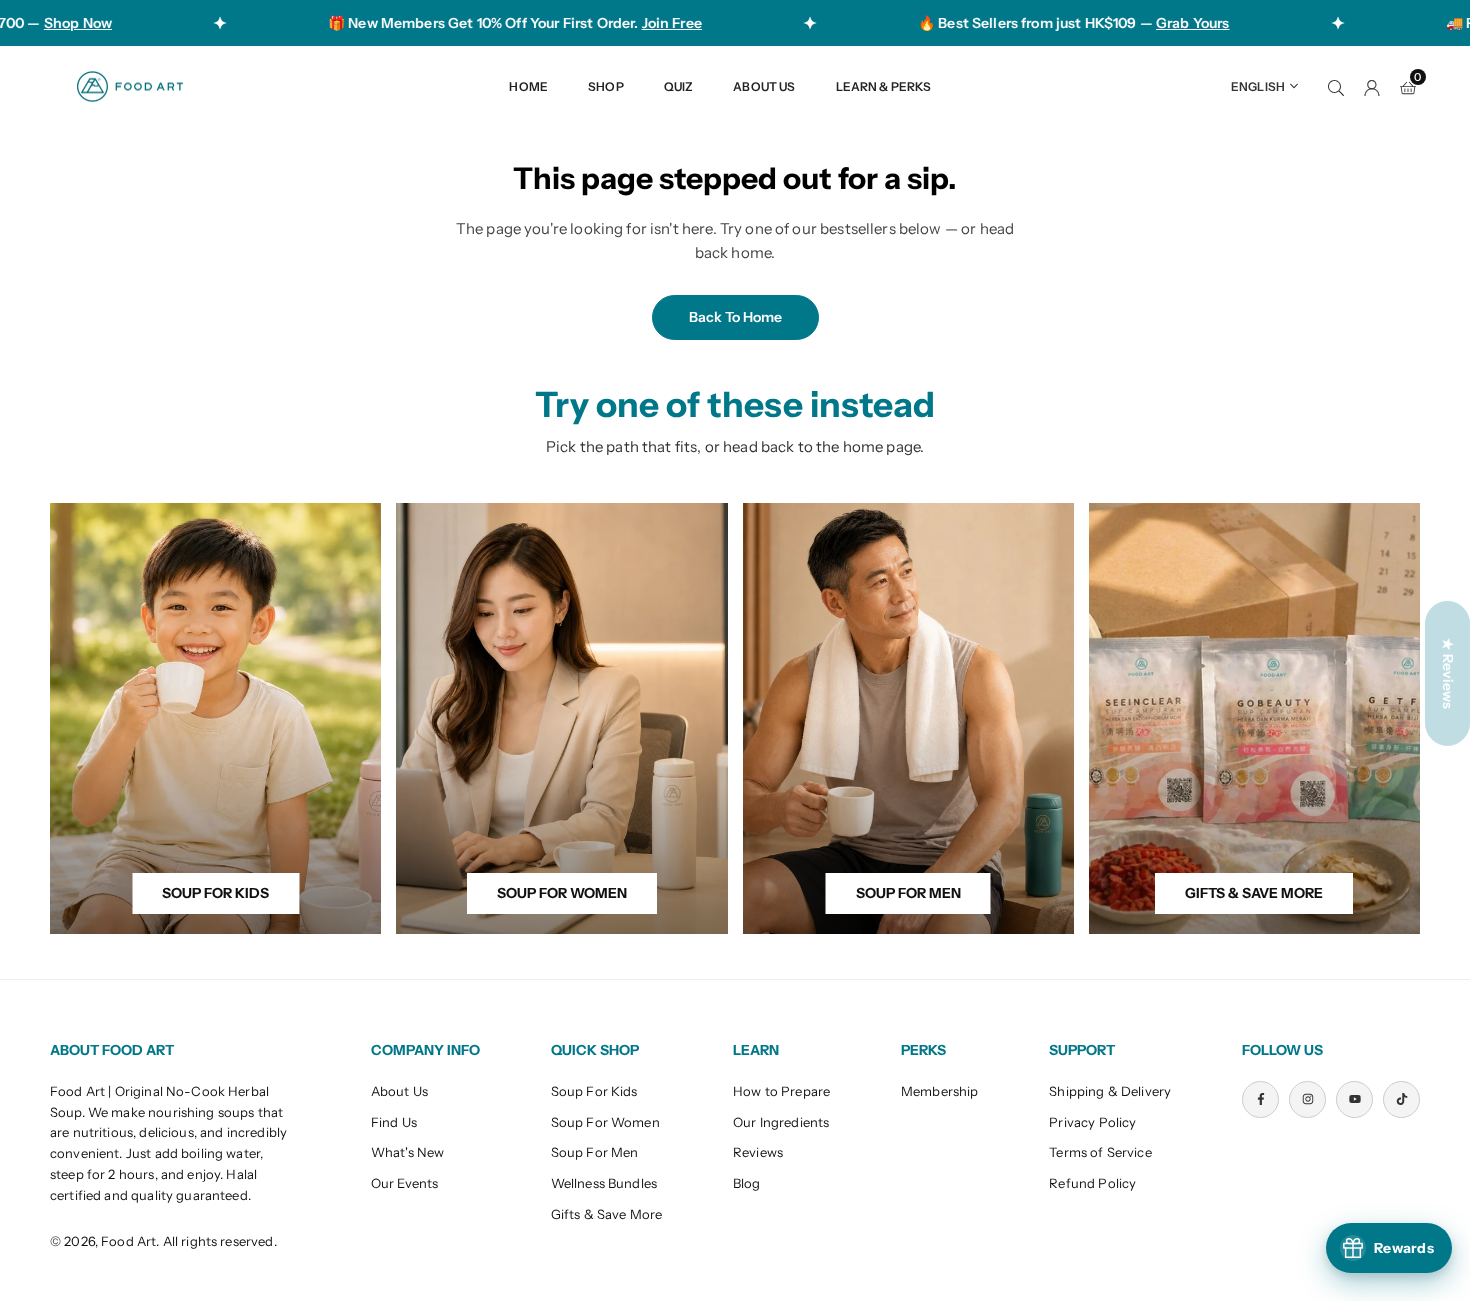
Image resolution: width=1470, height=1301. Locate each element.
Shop (606, 86)
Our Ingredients (781, 1122)
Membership (940, 1091)
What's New (408, 1152)
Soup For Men (595, 1152)
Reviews (758, 1152)
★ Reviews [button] (1448, 672)
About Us (764, 86)
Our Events (405, 1183)
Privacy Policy (1092, 1122)
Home (528, 86)
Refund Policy (1092, 1183)
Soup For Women (605, 1122)
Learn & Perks (884, 86)
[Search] (1336, 86)
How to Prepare (781, 1091)
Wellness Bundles (604, 1183)
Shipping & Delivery (1110, 1091)
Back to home (735, 317)
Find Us (394, 1122)
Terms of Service (1100, 1152)
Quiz (679, 86)
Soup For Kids (594, 1091)
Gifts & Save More (607, 1214)
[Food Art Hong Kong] (130, 84)
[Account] (1372, 86)
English (1258, 86)
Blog (747, 1183)
